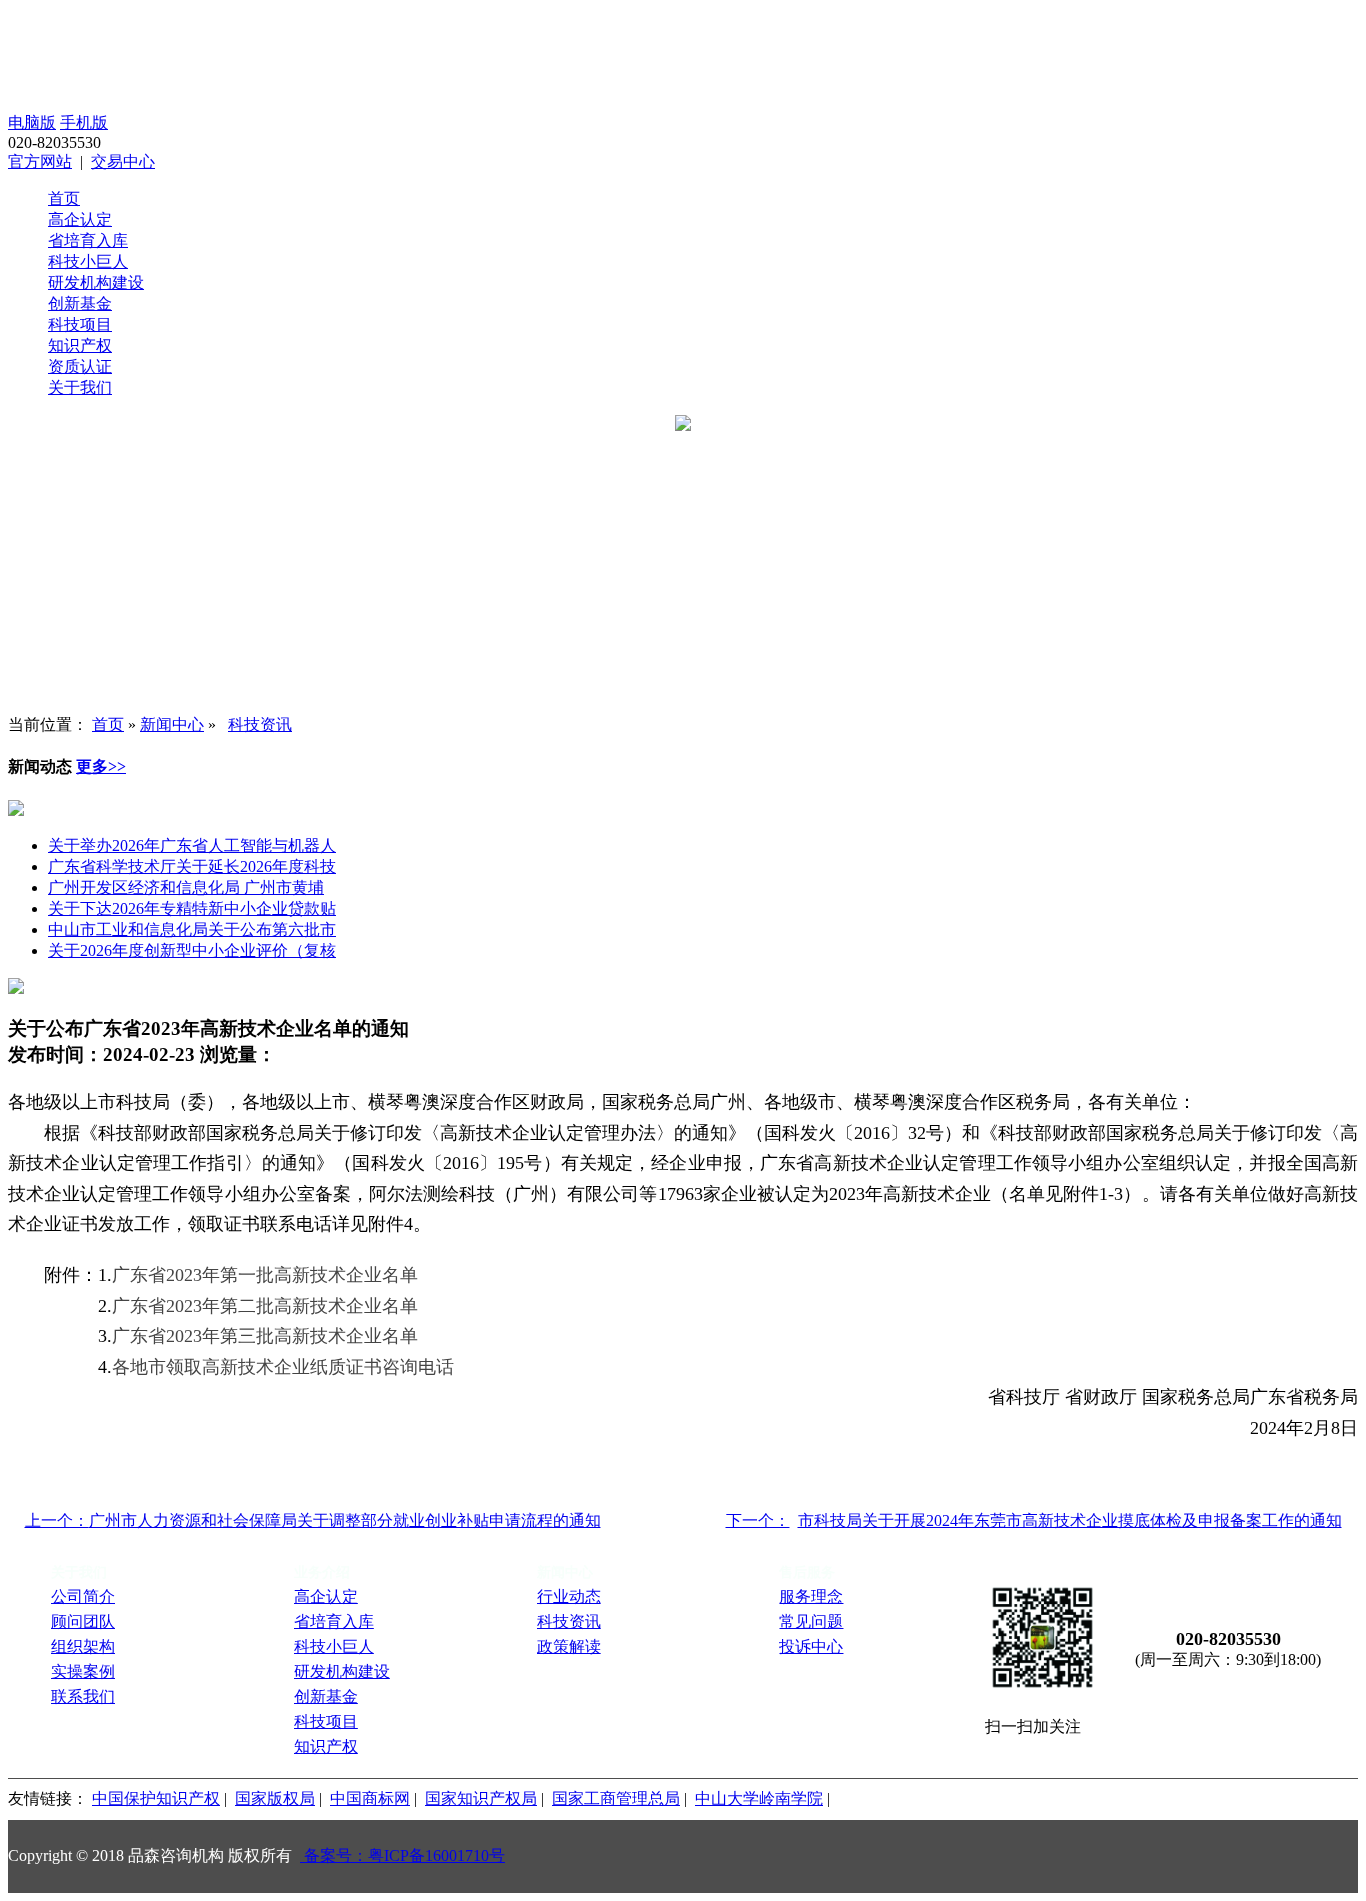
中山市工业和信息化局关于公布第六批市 (192, 929)
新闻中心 (172, 724)
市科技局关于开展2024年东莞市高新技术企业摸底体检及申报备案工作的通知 (1070, 1520)
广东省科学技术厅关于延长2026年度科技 (192, 866)
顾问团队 (83, 1621)
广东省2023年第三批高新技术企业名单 (265, 1336)
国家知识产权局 (481, 1798)
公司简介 (83, 1596)
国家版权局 (275, 1798)
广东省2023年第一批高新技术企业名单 (265, 1275)
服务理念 (811, 1596)
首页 (64, 198)
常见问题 (811, 1621)
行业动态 (569, 1596)
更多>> (101, 766)
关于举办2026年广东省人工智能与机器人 (192, 845)
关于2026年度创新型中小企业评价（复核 (192, 950)
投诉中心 (811, 1646)
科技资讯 (260, 724)
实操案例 (83, 1671)
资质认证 (80, 366)
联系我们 (83, 1696)
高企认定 (80, 219)
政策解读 (569, 1646)
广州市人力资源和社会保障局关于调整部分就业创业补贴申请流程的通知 (345, 1520)
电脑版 (32, 122)
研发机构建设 (96, 282)
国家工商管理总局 (616, 1798)
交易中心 (123, 161)
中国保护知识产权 (156, 1798)
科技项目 (80, 324)
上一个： (57, 1520)
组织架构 (83, 1646)
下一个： (758, 1520)
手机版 (84, 122)
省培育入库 (88, 240)
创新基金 (80, 303)
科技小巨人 (88, 261)
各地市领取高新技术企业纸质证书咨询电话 (283, 1367)
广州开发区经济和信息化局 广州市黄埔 (186, 887)
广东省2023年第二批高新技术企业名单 (265, 1306)
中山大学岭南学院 (759, 1798)
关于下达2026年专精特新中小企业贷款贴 (192, 908)
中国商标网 (370, 1798)
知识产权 (80, 345)
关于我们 (80, 387)
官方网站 (40, 161)
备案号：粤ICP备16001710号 (402, 1855)
